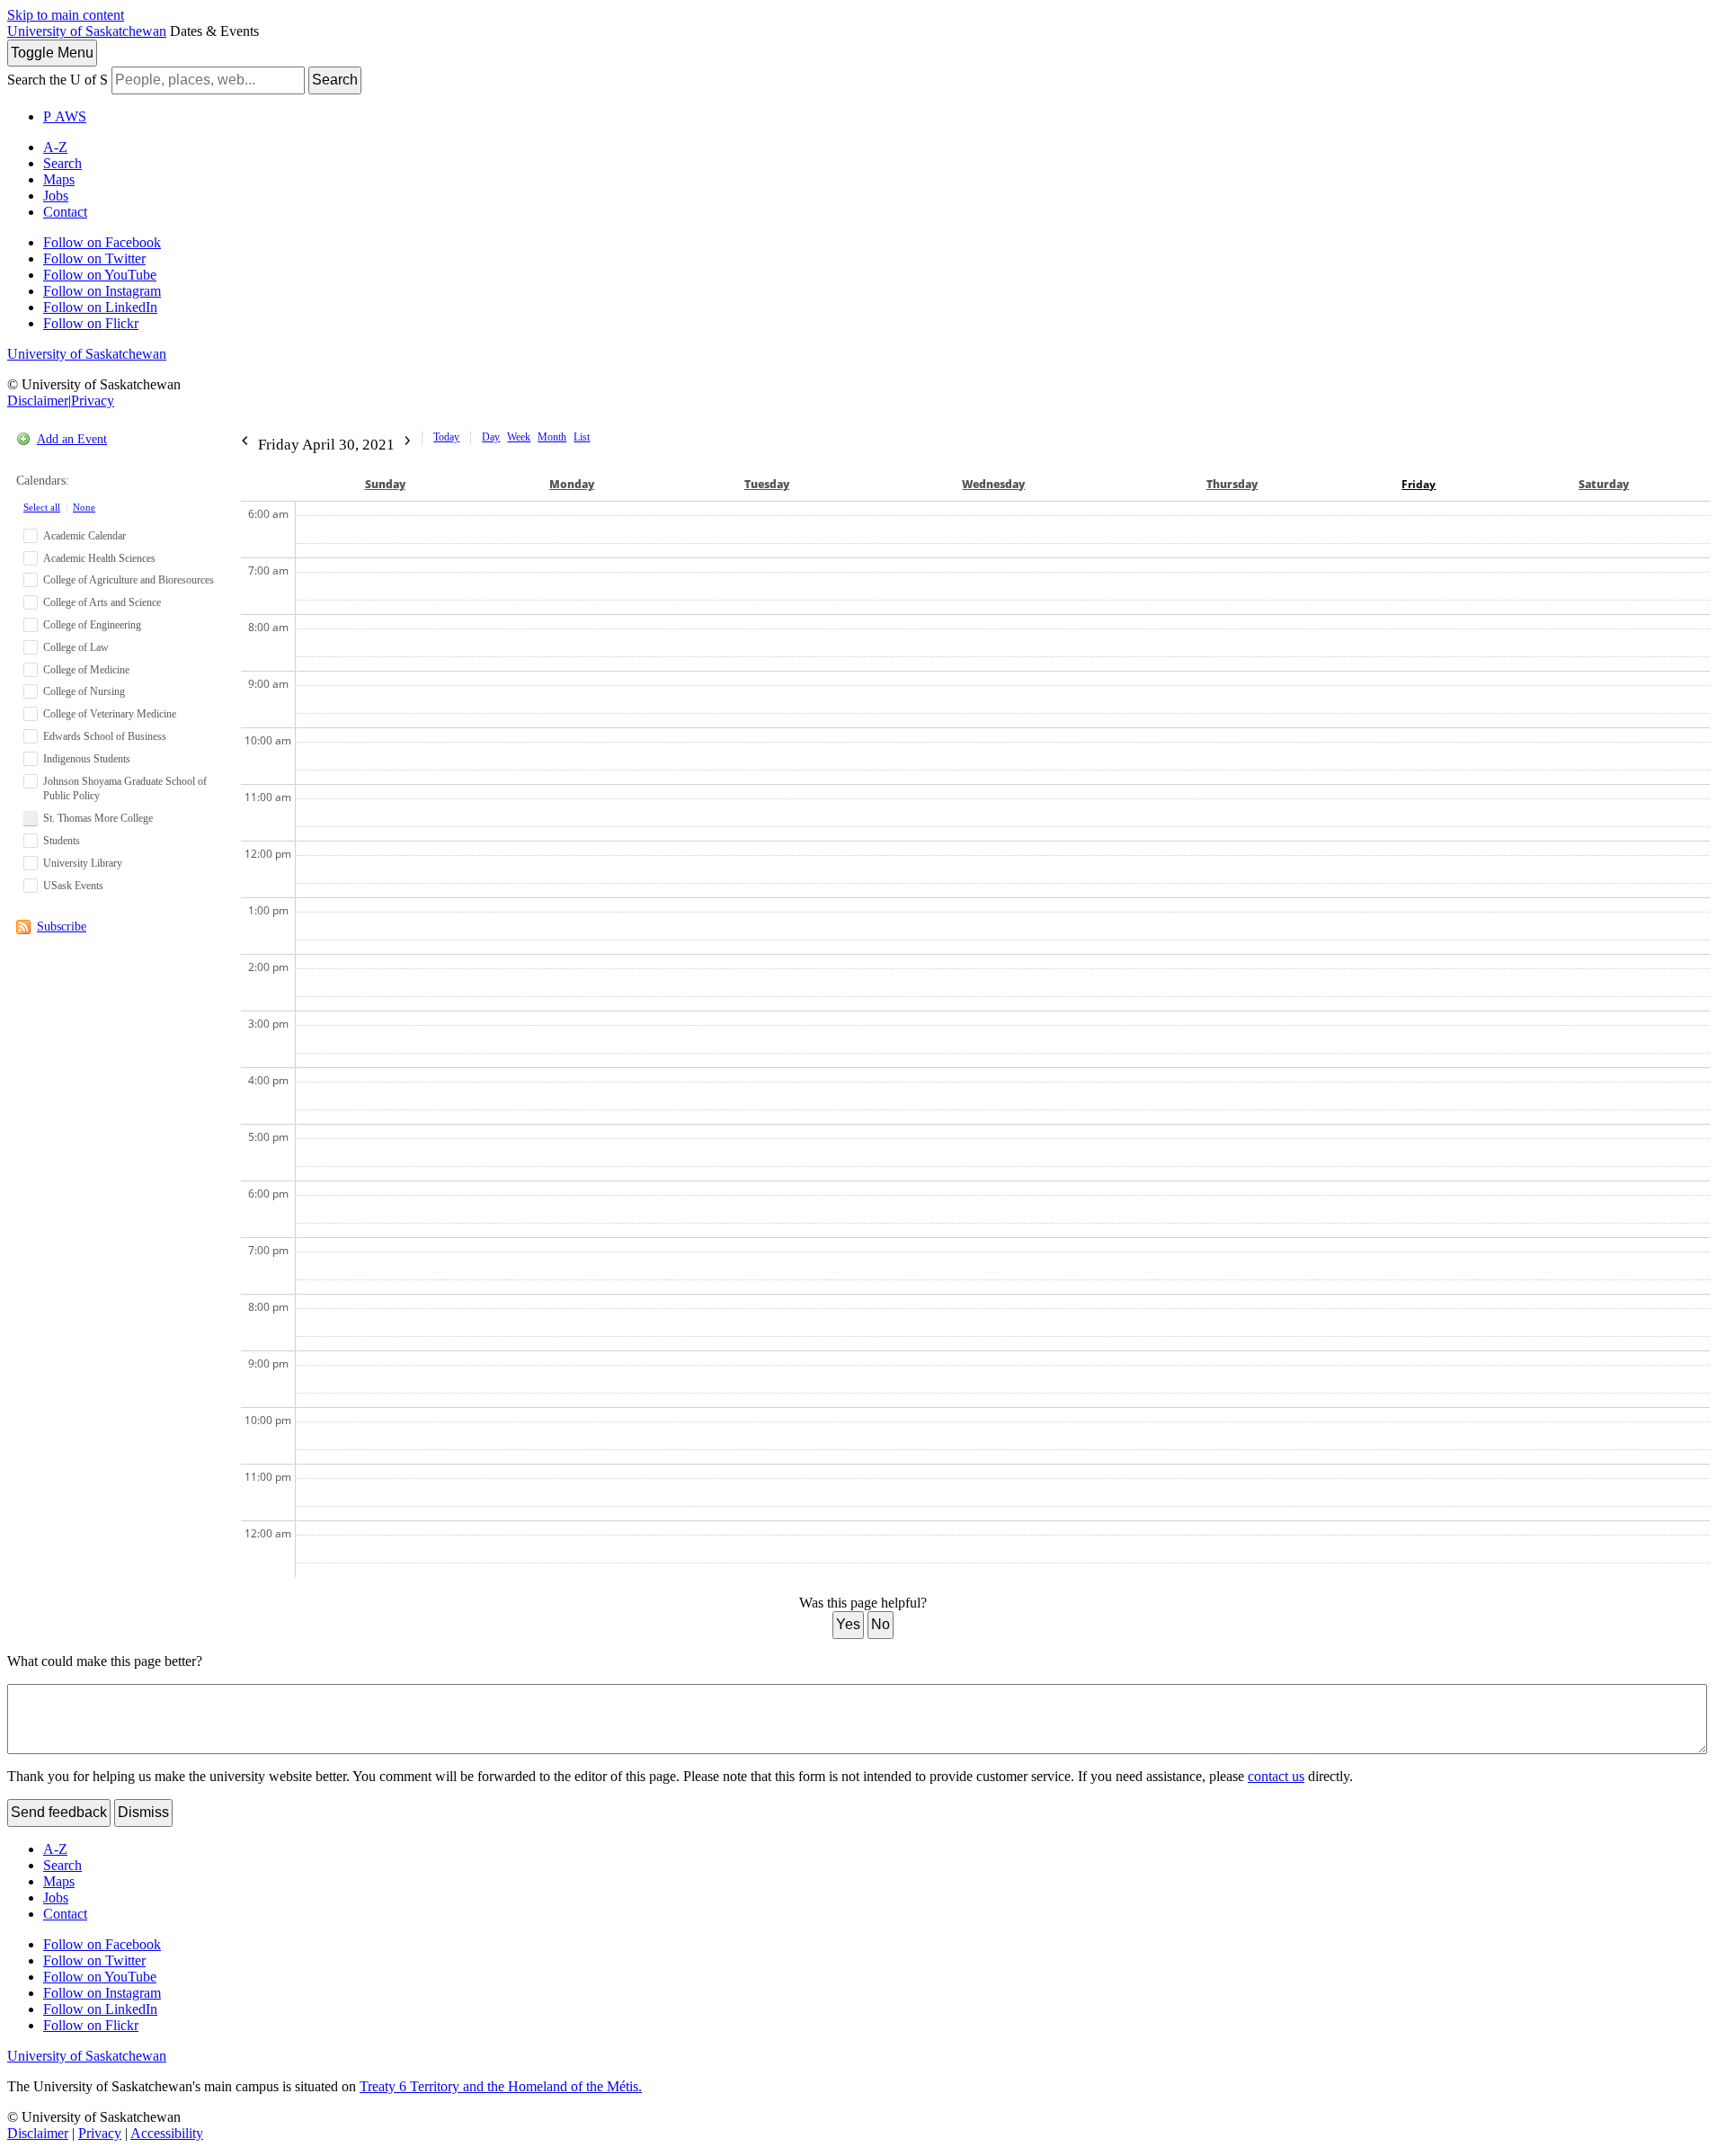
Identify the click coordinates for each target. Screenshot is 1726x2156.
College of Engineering (92, 625)
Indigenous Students (87, 759)
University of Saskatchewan (87, 31)
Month (552, 437)
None (84, 507)
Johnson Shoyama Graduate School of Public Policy (125, 789)
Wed (993, 484)
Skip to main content (66, 15)
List (582, 437)
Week (519, 437)
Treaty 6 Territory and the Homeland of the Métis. (501, 2086)
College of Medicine (86, 670)
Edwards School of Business (105, 736)
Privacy (93, 401)
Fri (1419, 484)
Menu (52, 53)
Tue (767, 484)
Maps (59, 179)
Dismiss (143, 1812)
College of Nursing (84, 691)
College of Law (76, 647)
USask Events (73, 886)
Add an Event (72, 439)
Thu (1232, 484)
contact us (1276, 1776)
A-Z (55, 147)
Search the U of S (58, 80)
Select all (42, 507)
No (881, 1624)
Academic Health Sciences (99, 558)
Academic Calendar (85, 536)
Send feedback (59, 1812)
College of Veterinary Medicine (110, 714)
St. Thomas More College (98, 818)
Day (491, 437)
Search (335, 80)
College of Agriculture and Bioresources (129, 580)
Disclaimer (38, 401)
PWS (65, 116)
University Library (83, 863)
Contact (65, 212)
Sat (1604, 484)
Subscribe (62, 927)
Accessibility (167, 2133)
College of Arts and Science (102, 602)
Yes (848, 1624)
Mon (572, 484)
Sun (385, 484)
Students (62, 841)
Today (446, 437)
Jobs (56, 196)
